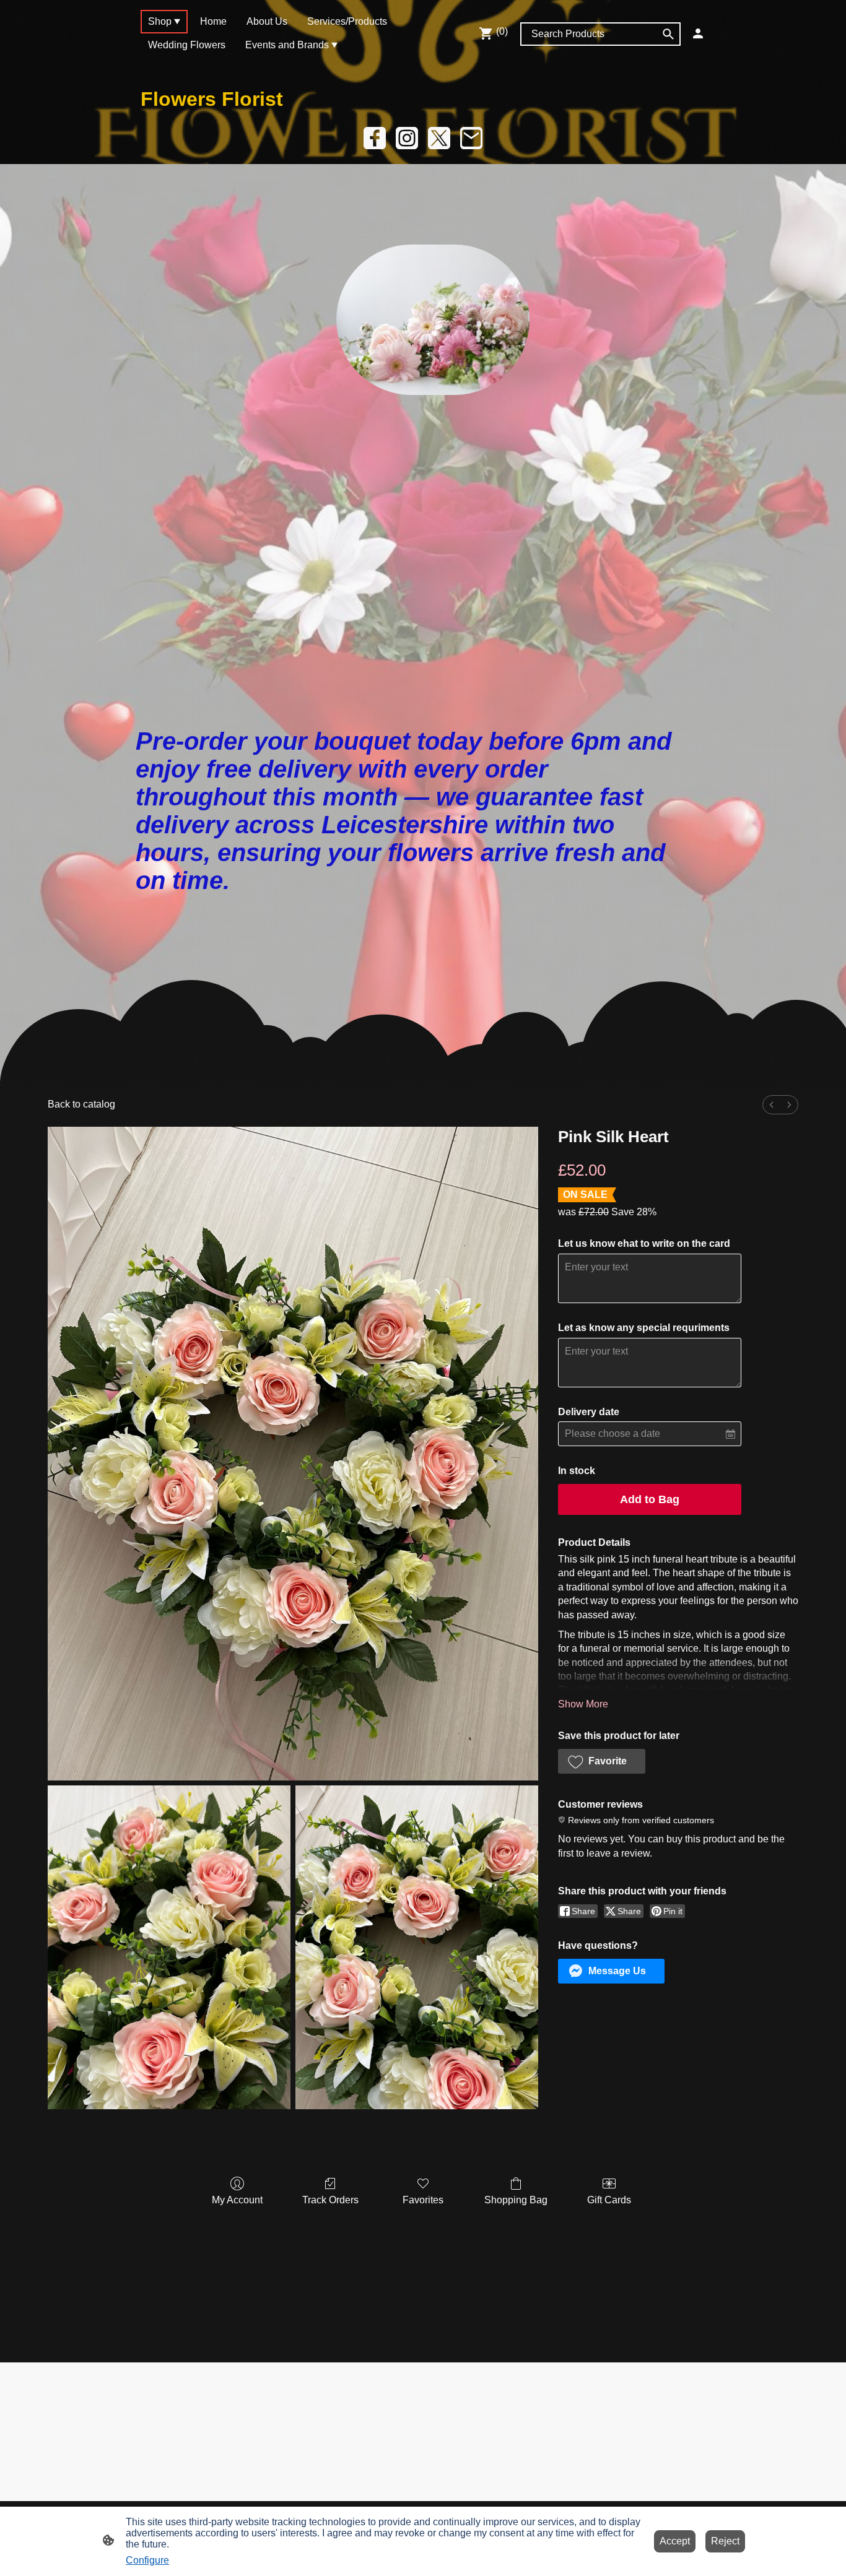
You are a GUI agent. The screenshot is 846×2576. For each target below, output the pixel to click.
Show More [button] (583, 1704)
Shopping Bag (516, 2200)
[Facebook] (375, 138)
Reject (725, 2541)
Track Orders (330, 2200)
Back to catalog (81, 1104)
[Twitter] (439, 138)
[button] (602, 1761)
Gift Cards (609, 2200)
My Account (237, 2200)
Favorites (423, 2200)
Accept (675, 2541)
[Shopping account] (698, 33)
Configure (147, 2560)
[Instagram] (407, 138)
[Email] (471, 138)
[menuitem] (772, 1105)
